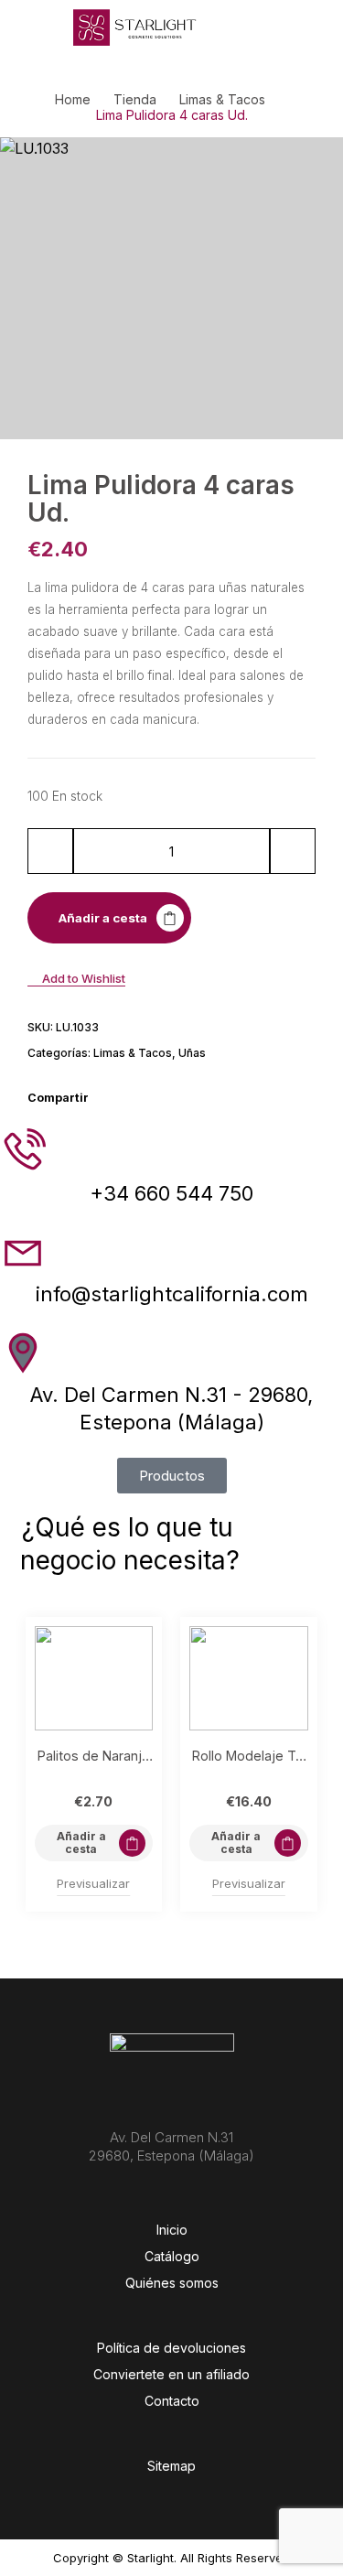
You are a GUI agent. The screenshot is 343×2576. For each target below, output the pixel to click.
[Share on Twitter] (132, 1098)
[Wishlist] (295, 27)
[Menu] (37, 27)
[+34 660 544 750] (23, 1151)
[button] (94, 1843)
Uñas (192, 1053)
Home (73, 100)
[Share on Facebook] (108, 1098)
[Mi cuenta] (267, 27)
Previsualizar (93, 1883)
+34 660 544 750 (171, 1193)
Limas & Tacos (222, 100)
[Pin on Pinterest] (155, 1098)
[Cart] (322, 26)
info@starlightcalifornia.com (172, 1294)
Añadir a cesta (103, 918)
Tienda (135, 100)
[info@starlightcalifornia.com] (23, 1252)
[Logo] (135, 27)
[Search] (240, 27)
